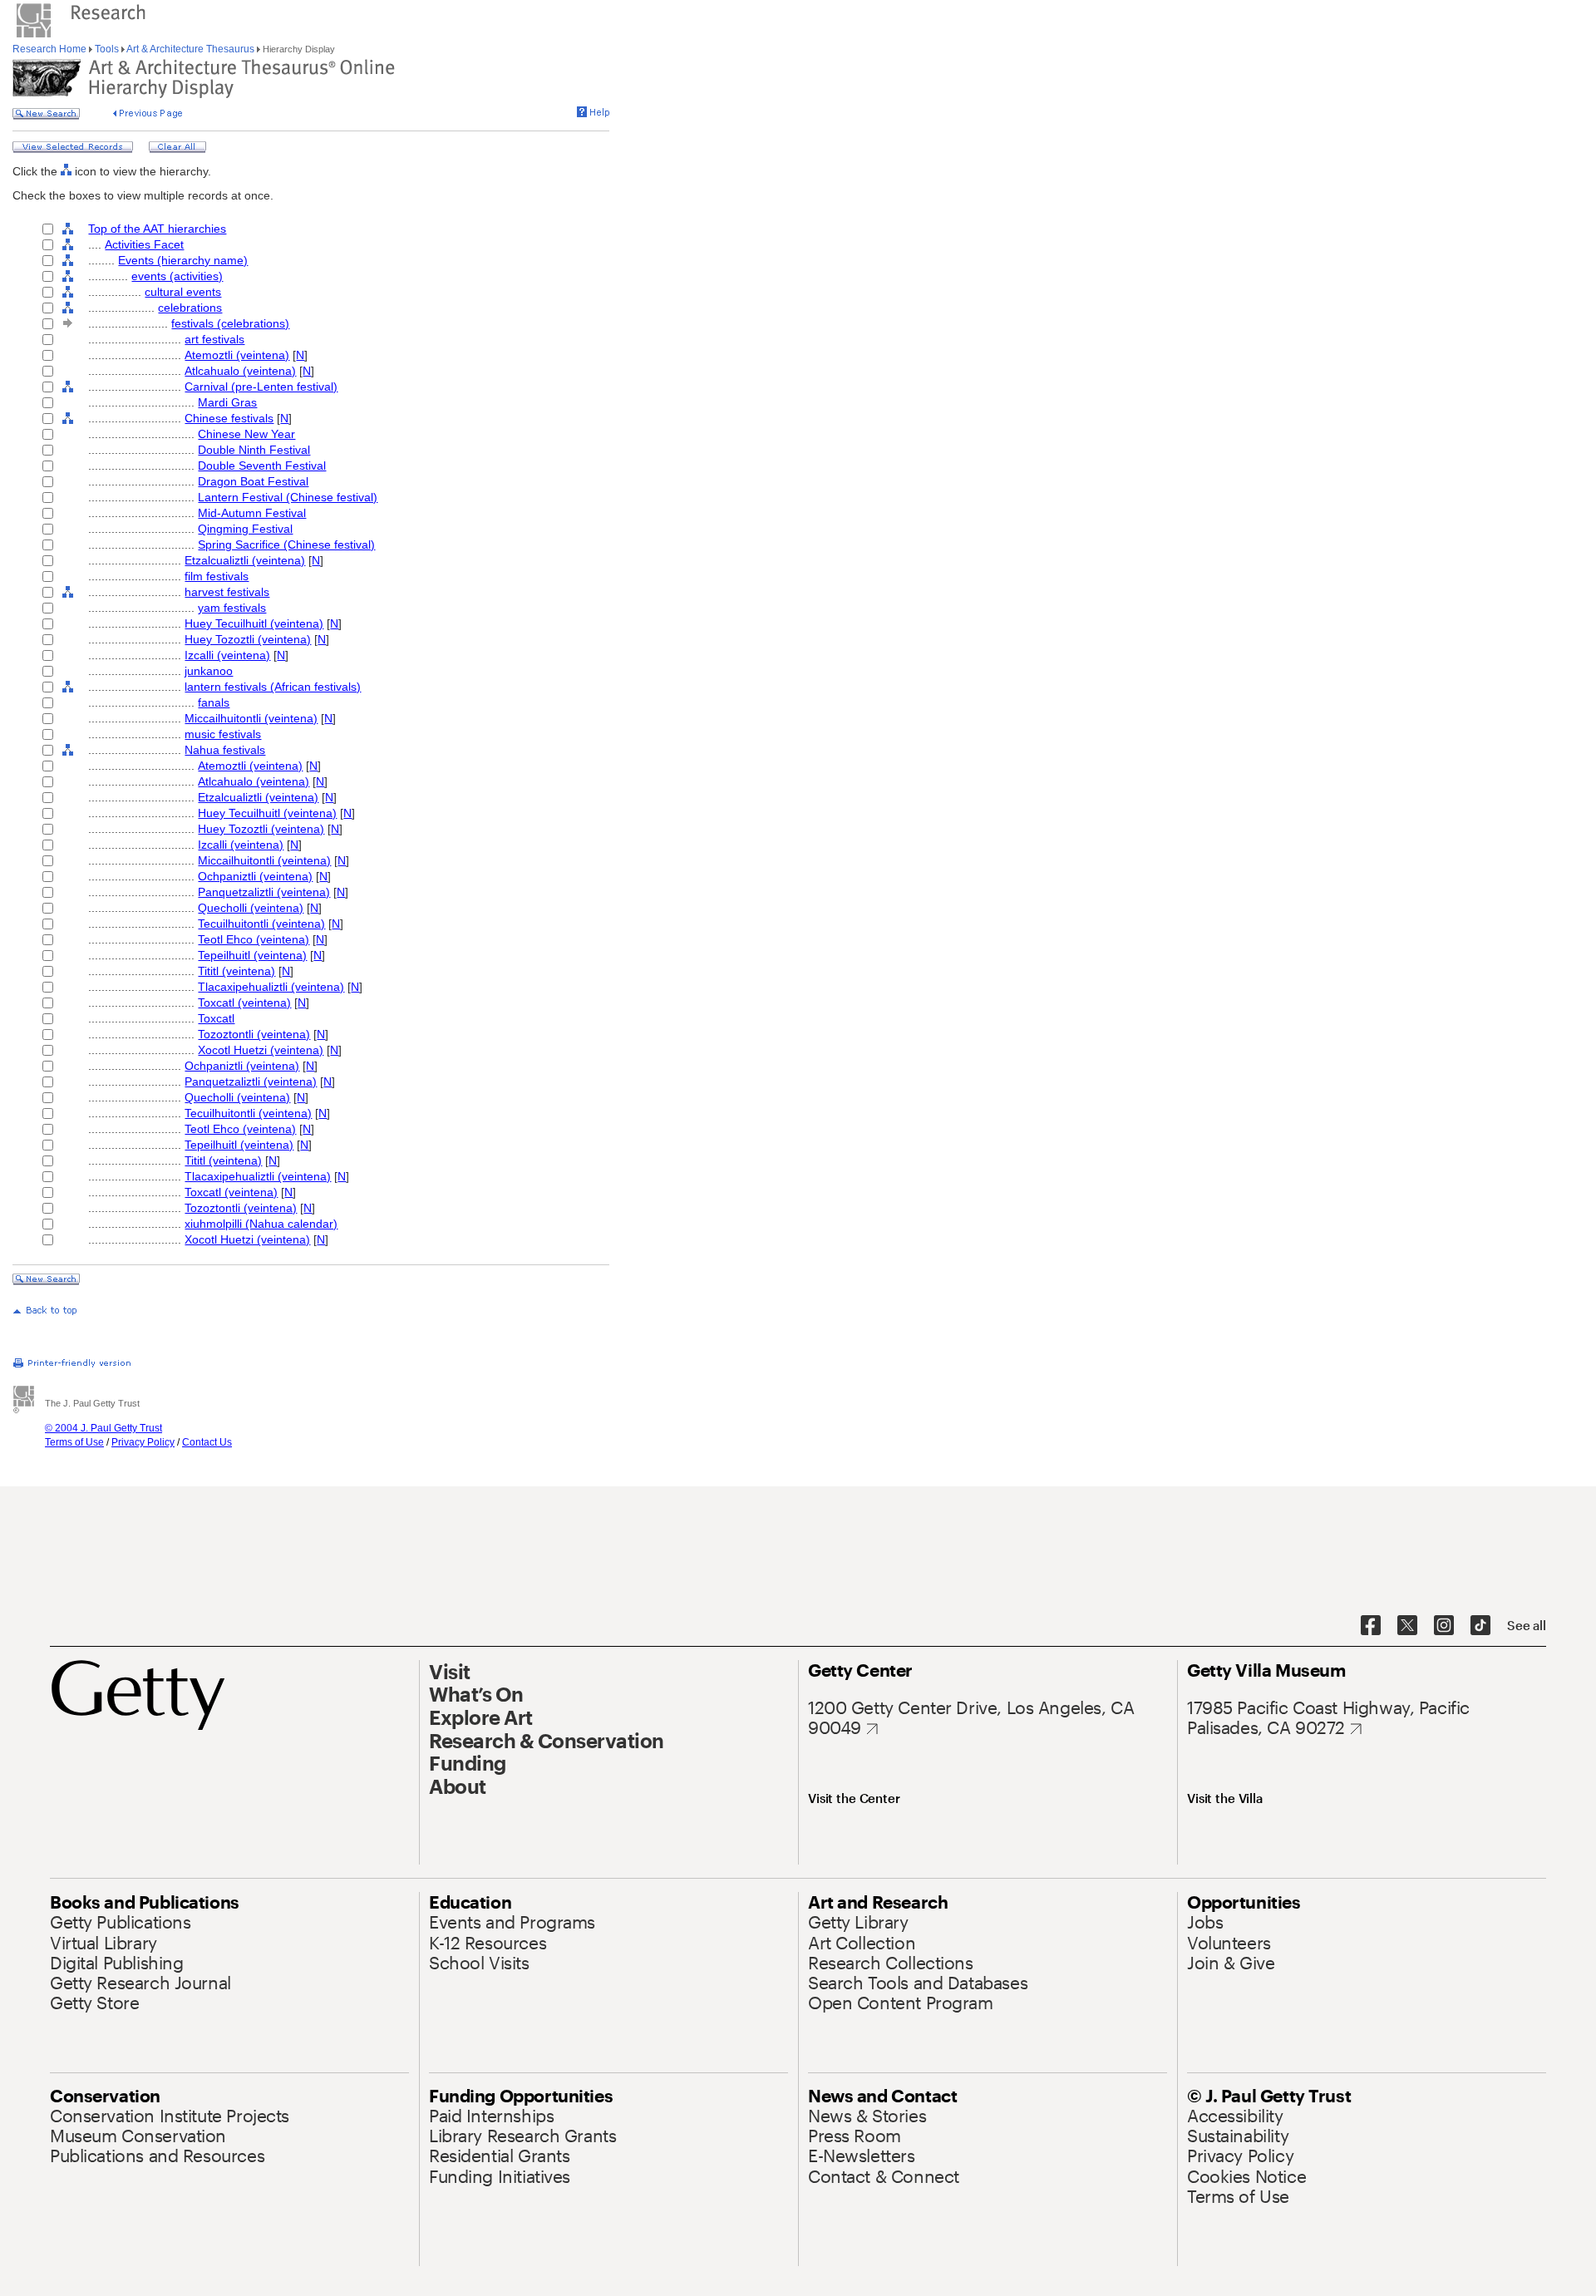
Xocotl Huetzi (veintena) (261, 1050)
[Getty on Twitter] (1407, 1626)
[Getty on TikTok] (1480, 1626)
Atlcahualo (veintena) (240, 371)
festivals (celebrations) (230, 323)
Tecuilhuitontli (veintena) (261, 924)
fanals (214, 702)
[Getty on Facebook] (1371, 1626)
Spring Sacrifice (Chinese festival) (286, 544)
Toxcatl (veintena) (244, 1003)
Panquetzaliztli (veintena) (264, 892)
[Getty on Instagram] (1444, 1626)
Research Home (51, 49)
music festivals (223, 734)
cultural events (183, 292)
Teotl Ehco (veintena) (254, 939)
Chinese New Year (246, 434)
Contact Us (207, 1442)
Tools (107, 49)
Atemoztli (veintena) (237, 355)
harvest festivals (227, 592)
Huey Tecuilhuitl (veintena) (254, 623)
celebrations (190, 308)
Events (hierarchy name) (183, 260)
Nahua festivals (225, 750)
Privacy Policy (143, 1442)
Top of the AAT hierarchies (157, 229)
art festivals (214, 339)
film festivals (217, 576)
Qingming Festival (245, 529)
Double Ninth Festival (254, 450)
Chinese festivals (229, 418)
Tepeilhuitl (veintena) (252, 955)
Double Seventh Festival (262, 466)
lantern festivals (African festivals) (273, 687)
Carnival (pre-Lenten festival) (261, 387)
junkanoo (209, 671)
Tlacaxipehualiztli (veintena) (271, 987)
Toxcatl (216, 1018)
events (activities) (177, 276)
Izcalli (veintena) (227, 655)
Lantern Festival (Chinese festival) (288, 497)
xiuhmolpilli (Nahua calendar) (261, 1224)
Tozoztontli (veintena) (254, 1034)
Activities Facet (144, 244)
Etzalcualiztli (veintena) (245, 560)
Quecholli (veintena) (251, 908)
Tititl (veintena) (236, 971)
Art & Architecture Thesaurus (191, 49)
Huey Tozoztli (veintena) (248, 639)
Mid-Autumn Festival (252, 513)
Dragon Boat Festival (253, 481)
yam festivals (232, 608)
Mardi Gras (227, 402)
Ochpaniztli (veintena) (255, 876)
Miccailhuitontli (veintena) (251, 718)
